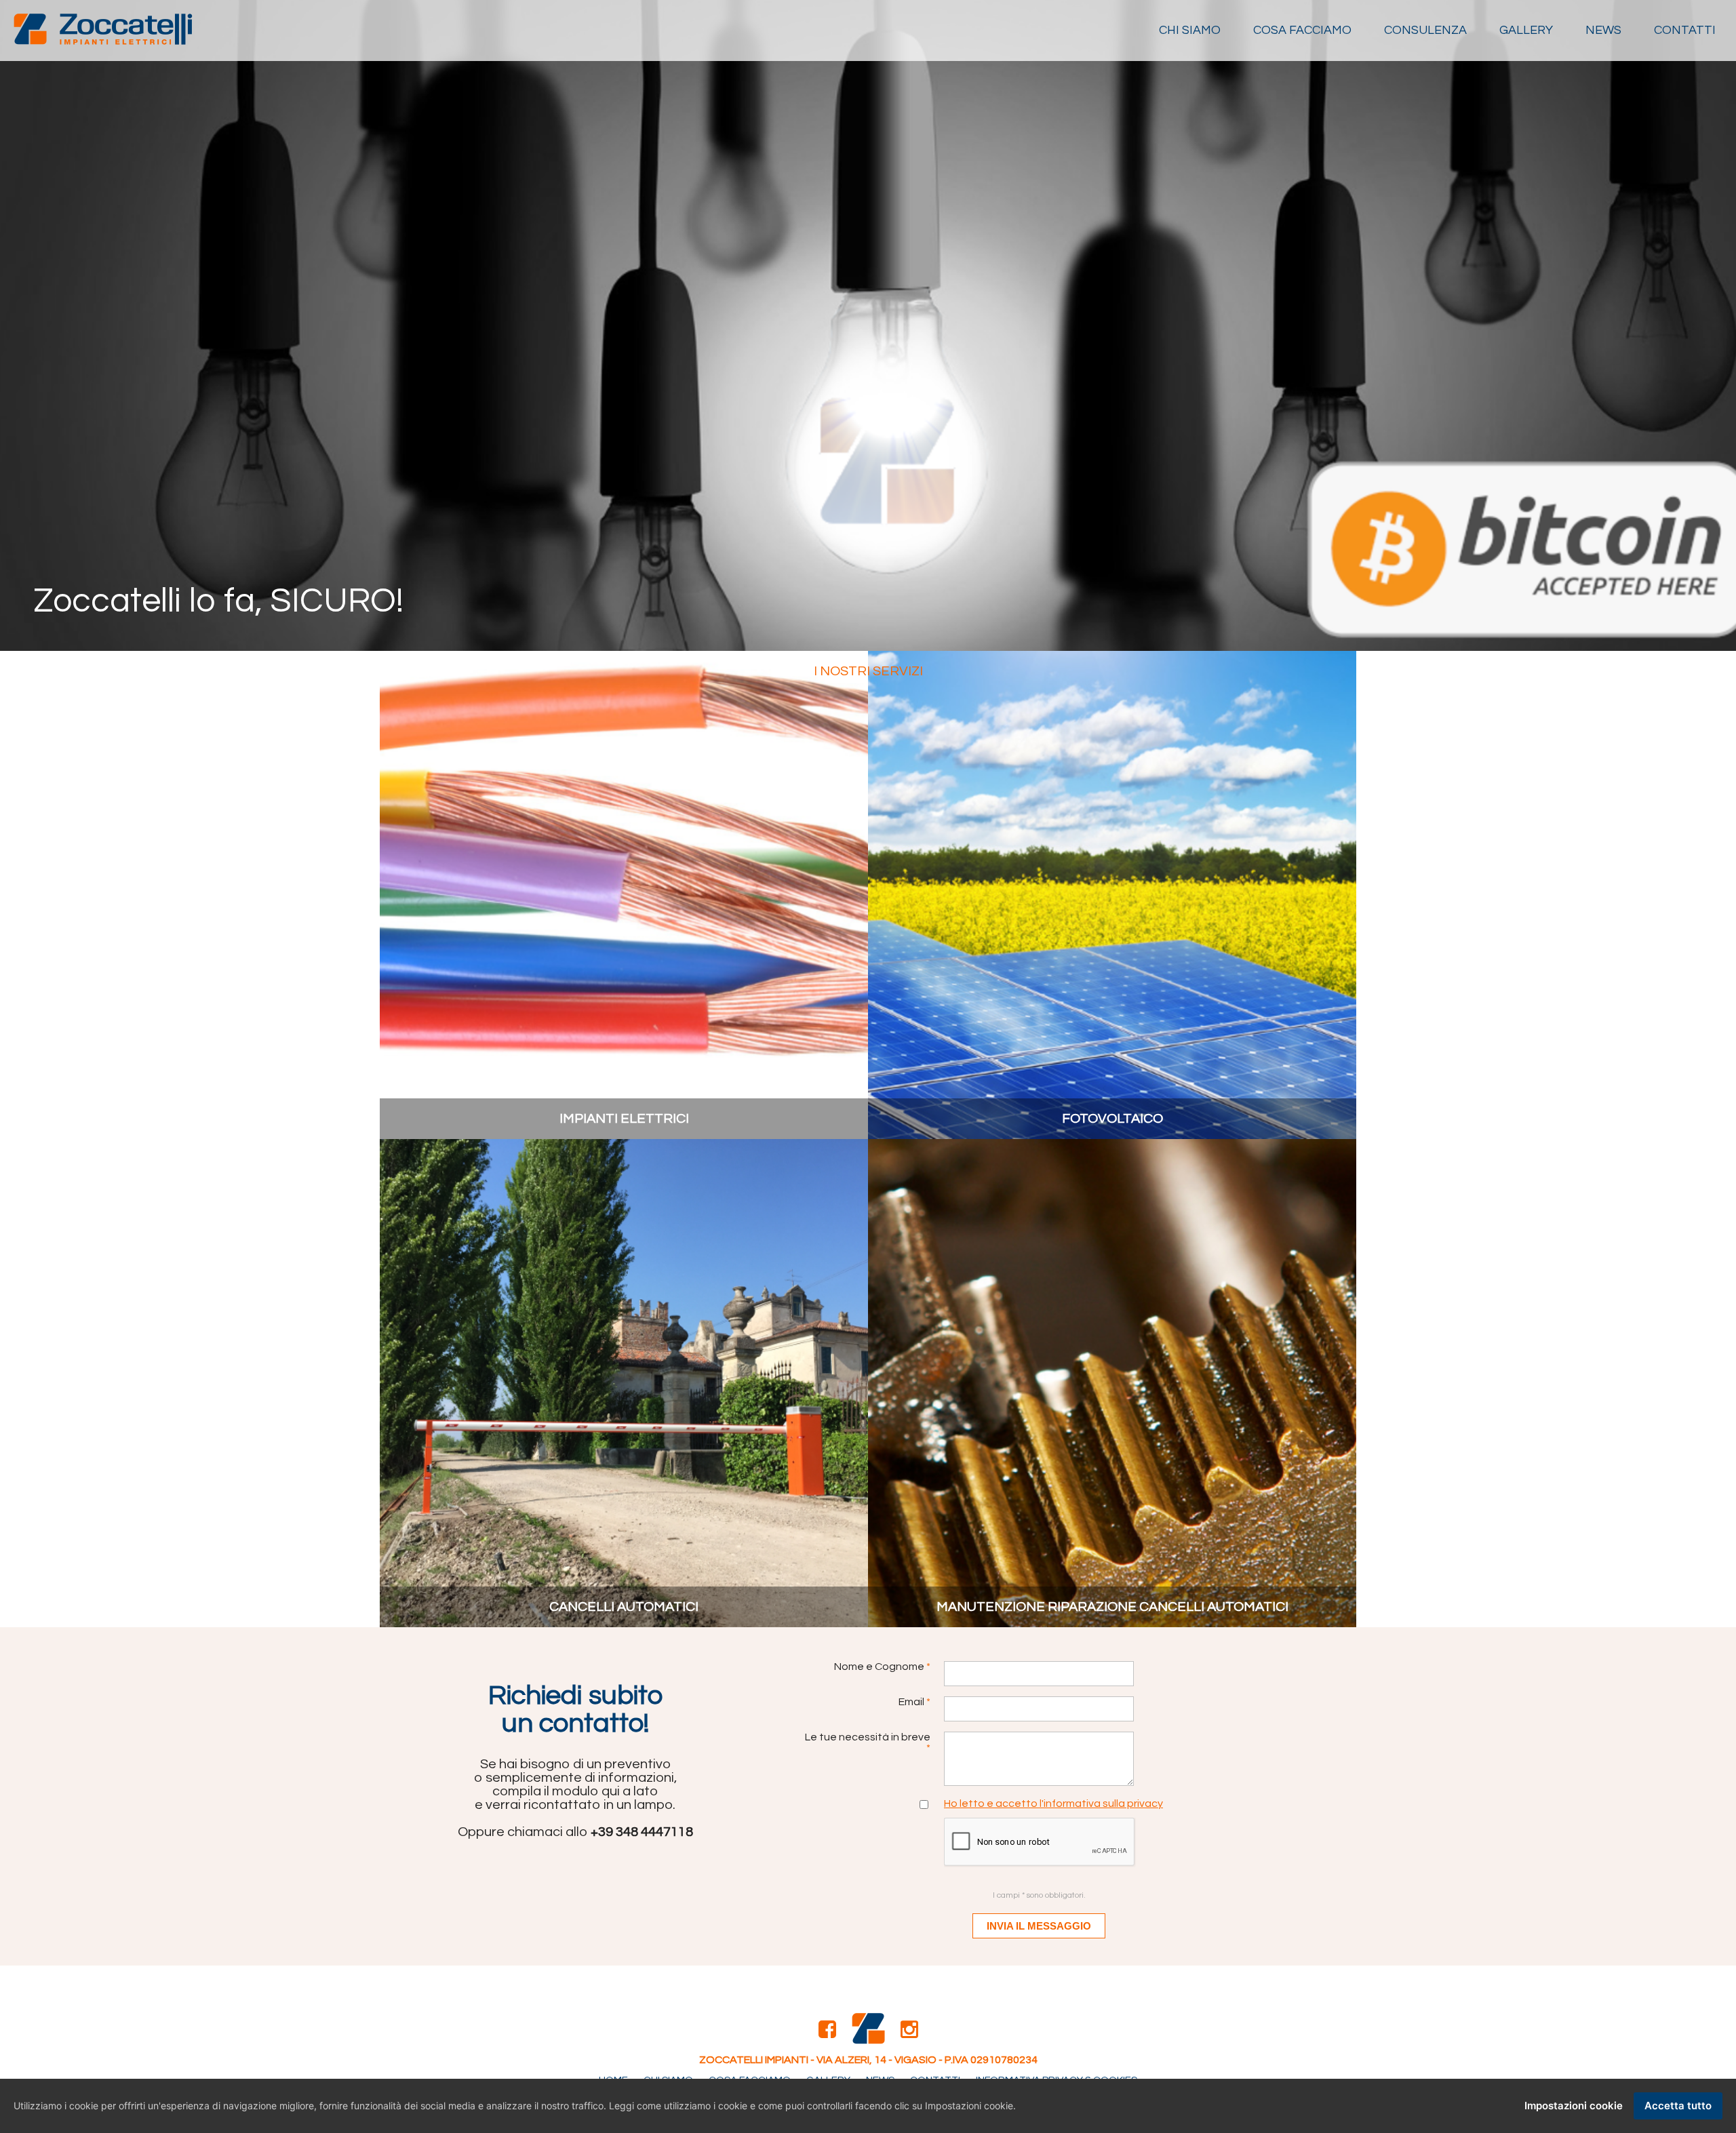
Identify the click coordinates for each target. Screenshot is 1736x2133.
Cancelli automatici (624, 1607)
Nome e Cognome (882, 1667)
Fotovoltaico (1112, 1119)
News (1603, 30)
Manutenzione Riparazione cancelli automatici (1112, 1607)
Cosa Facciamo (1302, 30)
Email (914, 1702)
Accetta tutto (1678, 2106)
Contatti (1685, 30)
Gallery (1526, 30)
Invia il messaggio (1039, 1926)
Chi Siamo (1190, 30)
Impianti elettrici (624, 1119)
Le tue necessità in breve (868, 1742)
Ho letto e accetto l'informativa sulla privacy (1053, 1803)
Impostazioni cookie (1574, 2106)
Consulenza (1425, 30)
